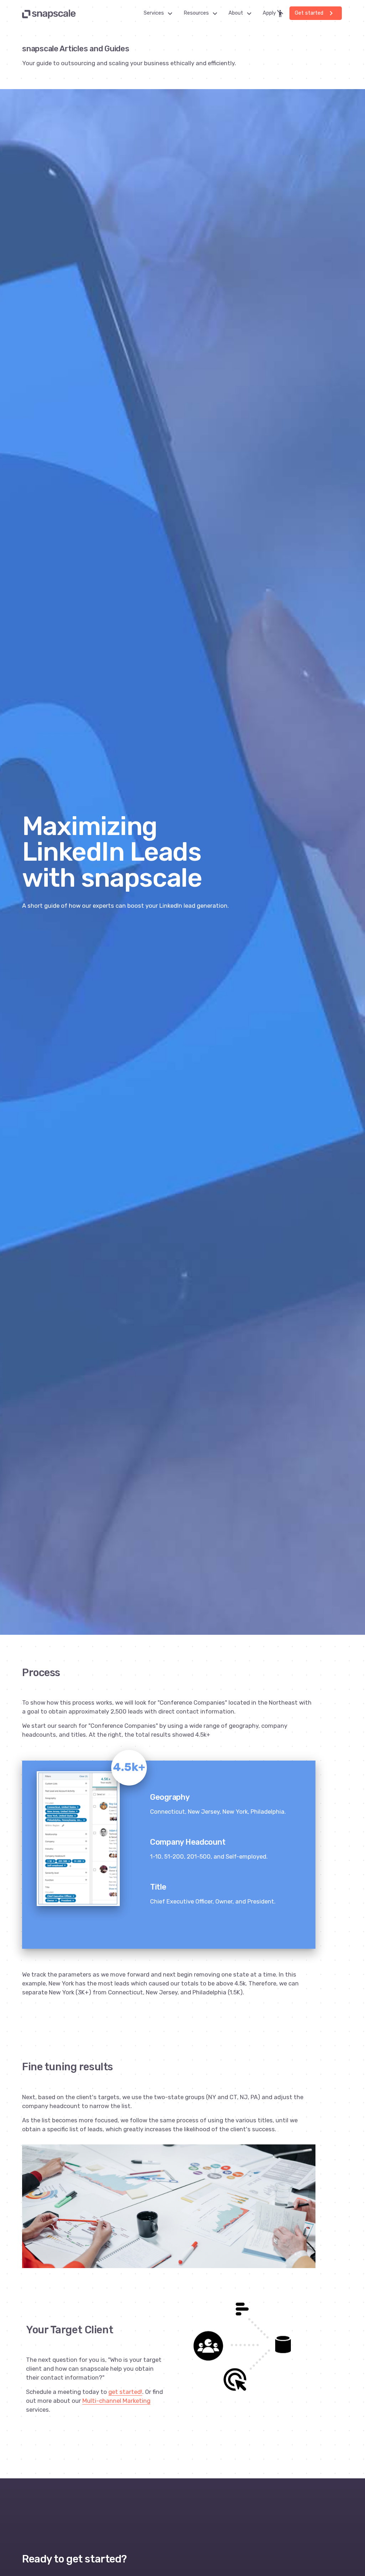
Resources (202, 14)
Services (160, 14)
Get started (315, 13)
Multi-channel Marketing (116, 2401)
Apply (274, 14)
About (242, 14)
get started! (125, 2392)
